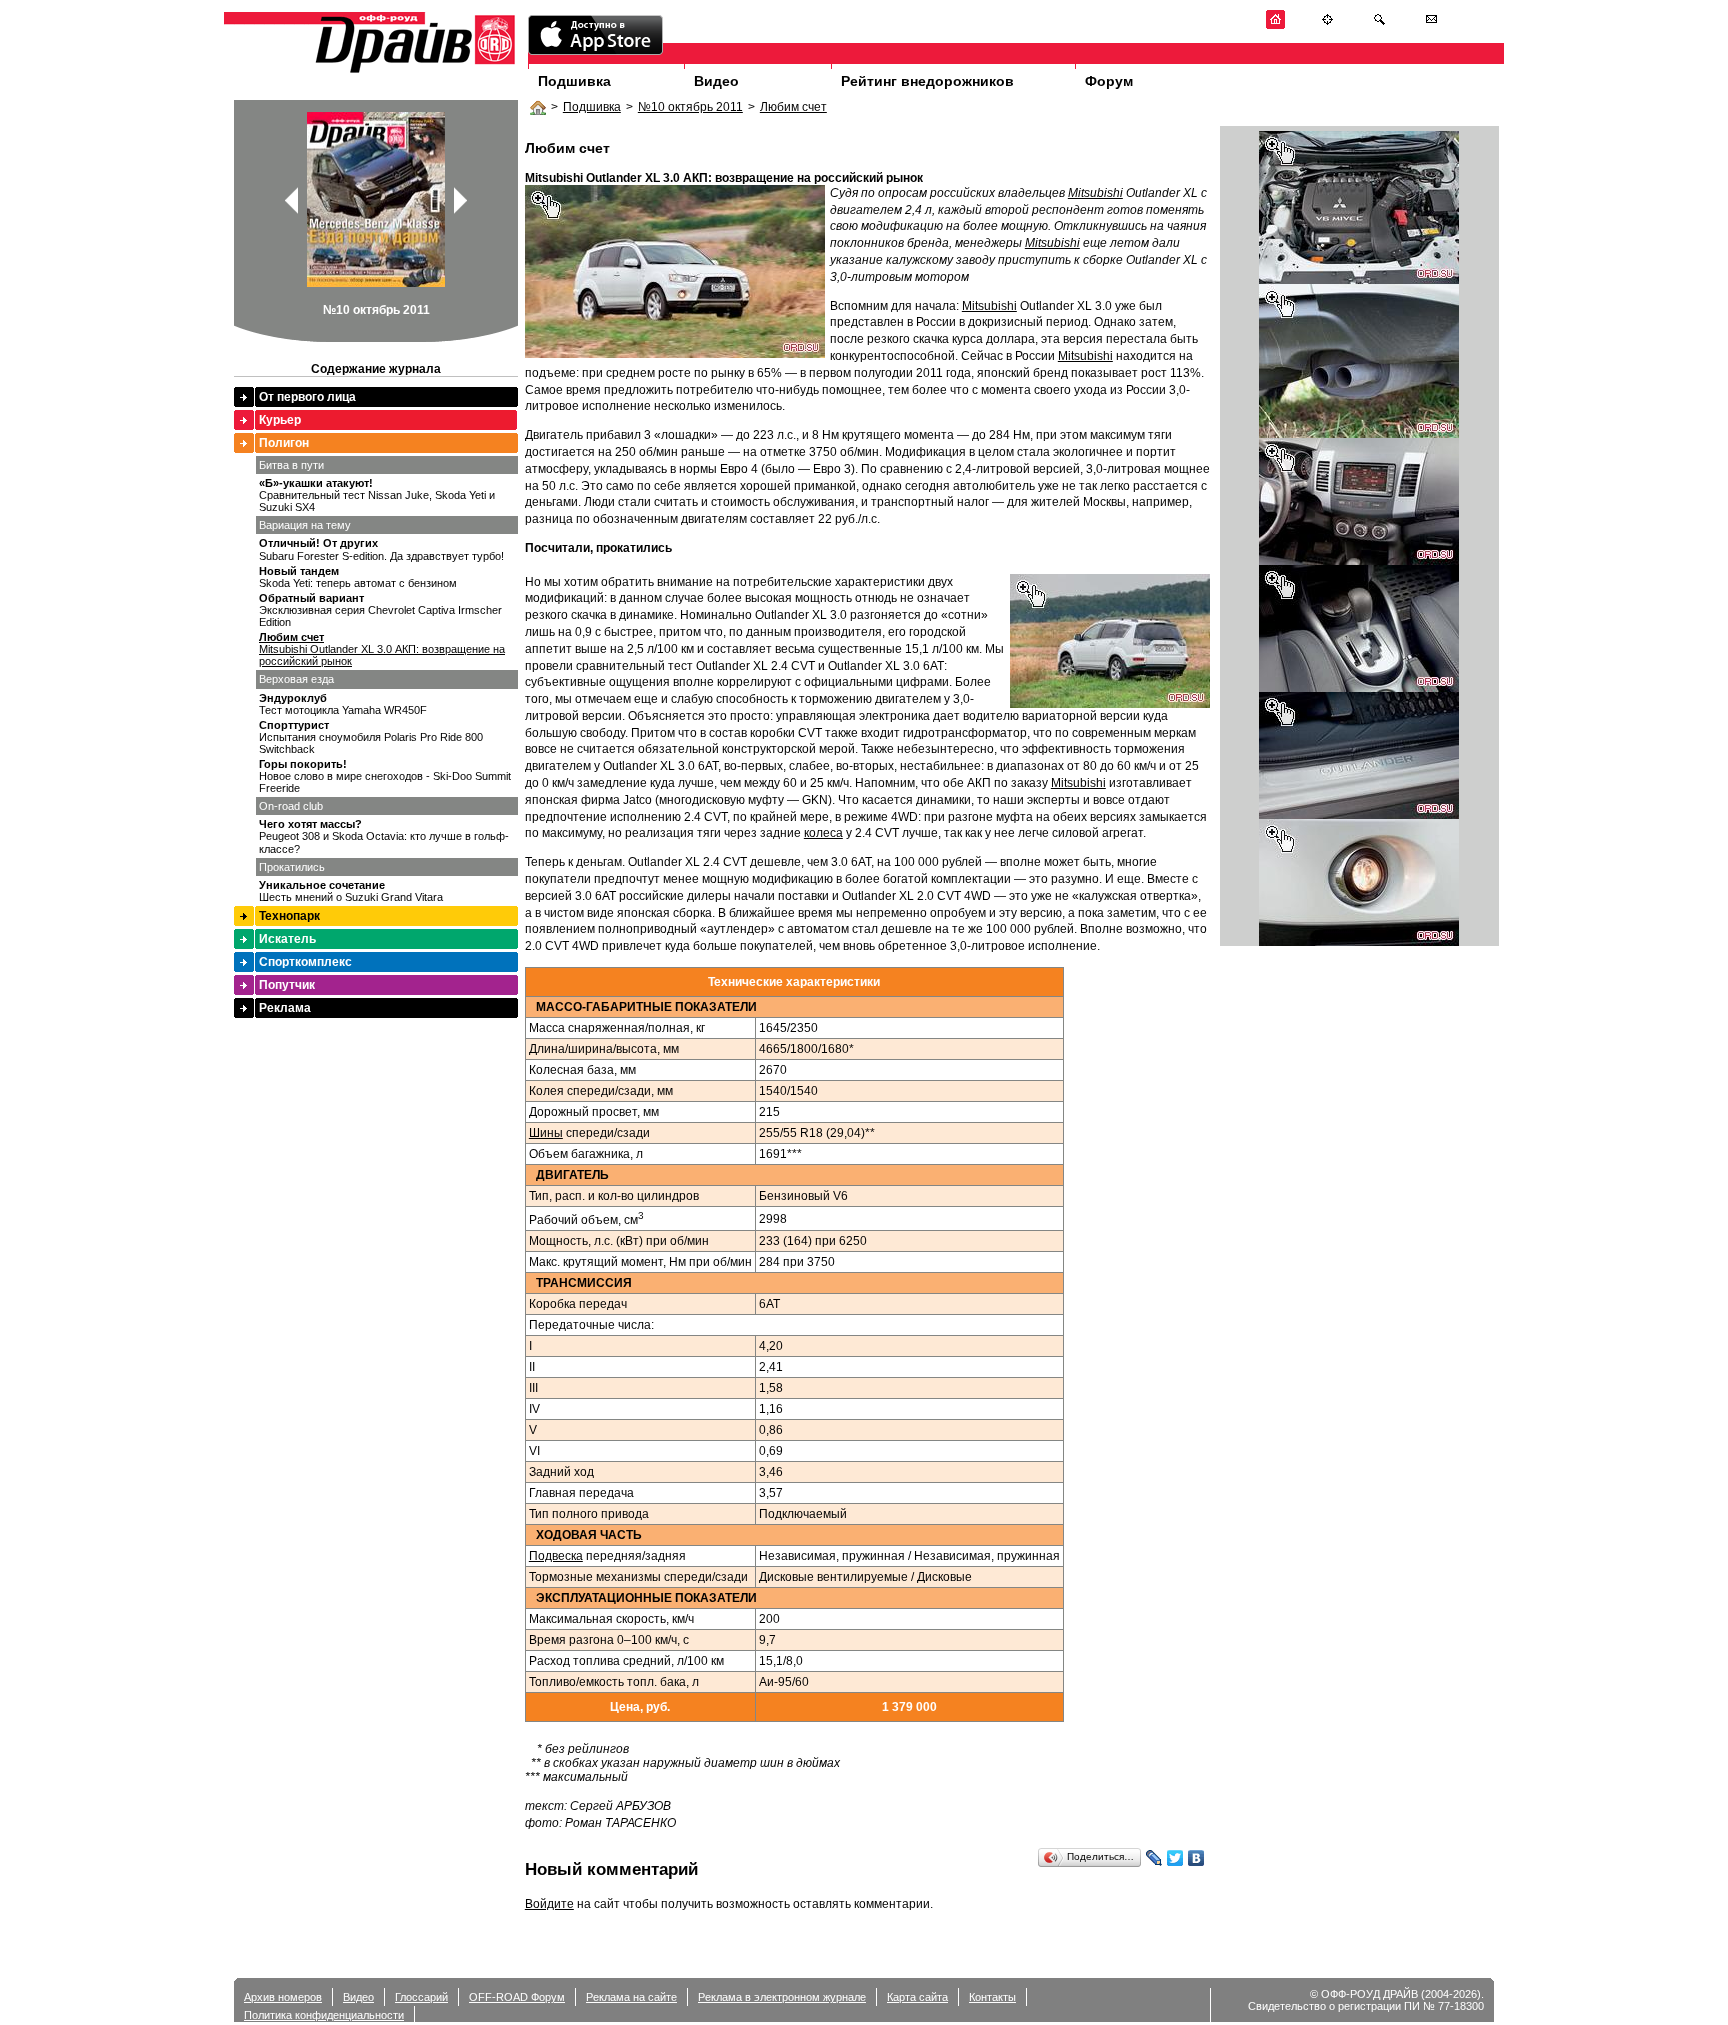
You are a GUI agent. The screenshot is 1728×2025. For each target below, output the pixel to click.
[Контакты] (1431, 25)
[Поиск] (1379, 25)
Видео (716, 81)
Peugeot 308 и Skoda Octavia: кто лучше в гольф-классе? (384, 836)
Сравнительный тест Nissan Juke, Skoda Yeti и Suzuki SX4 (377, 495)
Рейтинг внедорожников (927, 81)
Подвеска (556, 1556)
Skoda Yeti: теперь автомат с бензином (358, 577)
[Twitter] (1175, 1858)
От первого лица (307, 397)
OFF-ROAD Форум (517, 1997)
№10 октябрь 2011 (690, 107)
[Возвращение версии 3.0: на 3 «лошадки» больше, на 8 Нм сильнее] (1359, 280)
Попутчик (287, 985)
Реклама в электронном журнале (782, 1997)
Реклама (285, 1008)
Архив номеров (283, 1997)
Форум (1109, 81)
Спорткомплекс (305, 962)
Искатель (287, 939)
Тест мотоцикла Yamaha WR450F (343, 704)
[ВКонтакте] (1196, 1858)
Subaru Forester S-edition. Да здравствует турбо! (381, 549)
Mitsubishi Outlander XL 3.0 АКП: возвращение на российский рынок (382, 649)
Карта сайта (917, 1997)
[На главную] (1275, 25)
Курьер (280, 420)
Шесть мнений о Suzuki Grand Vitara (351, 891)
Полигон (284, 443)
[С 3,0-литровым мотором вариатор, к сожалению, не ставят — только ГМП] (1359, 688)
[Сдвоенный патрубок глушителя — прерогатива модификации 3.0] (1359, 434)
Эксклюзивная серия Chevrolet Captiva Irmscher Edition (380, 610)
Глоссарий (421, 1997)
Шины (546, 1133)
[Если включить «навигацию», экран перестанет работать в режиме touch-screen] (1359, 561)
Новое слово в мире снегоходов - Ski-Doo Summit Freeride (385, 776)
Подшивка (574, 81)
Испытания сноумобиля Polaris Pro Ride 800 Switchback (371, 737)
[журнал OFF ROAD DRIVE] (413, 71)
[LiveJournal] (1154, 1858)
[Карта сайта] (1327, 25)
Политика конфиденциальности (324, 2015)
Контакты (992, 1997)
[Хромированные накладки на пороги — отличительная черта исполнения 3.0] (1359, 815)
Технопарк (289, 916)
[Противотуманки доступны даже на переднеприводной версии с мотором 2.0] (1359, 942)
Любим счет (793, 107)
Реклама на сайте (631, 1997)
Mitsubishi (1095, 193)
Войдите (549, 1904)
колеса (823, 833)
